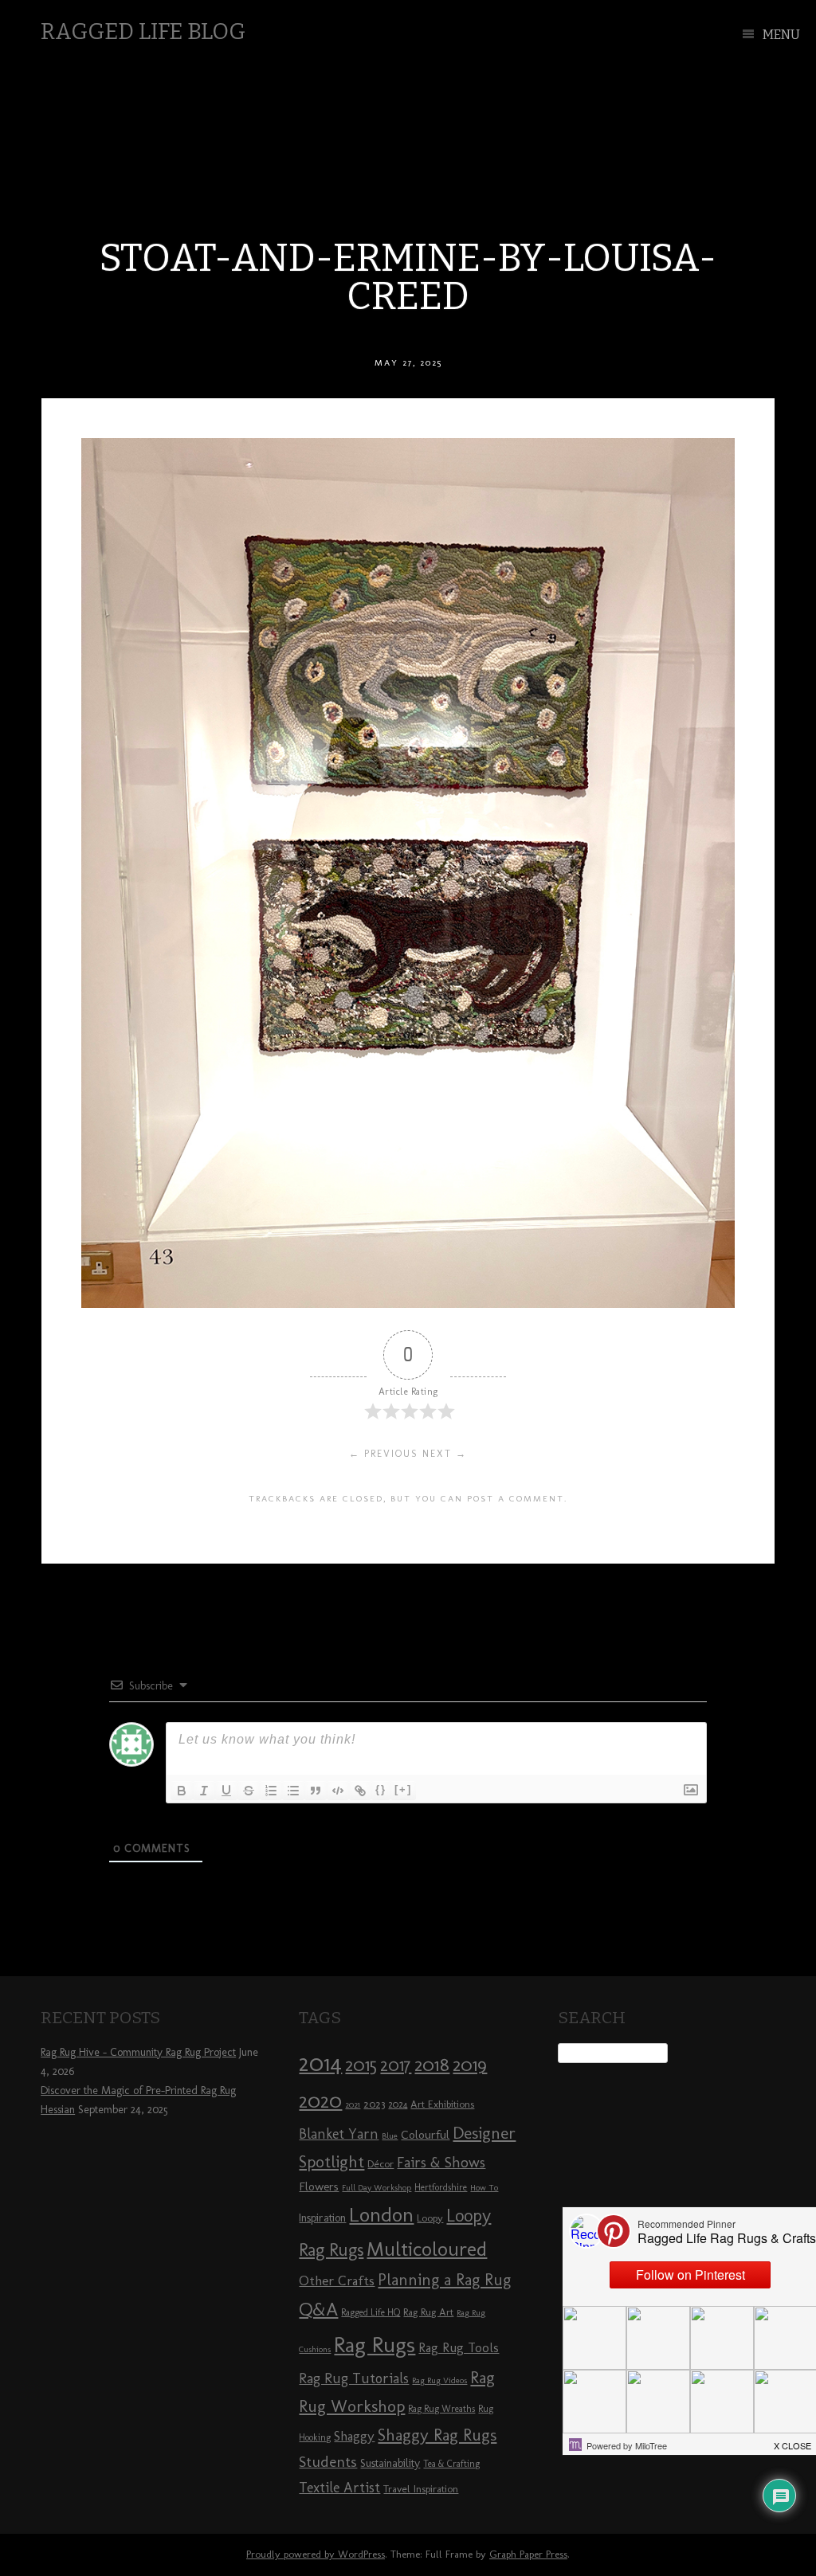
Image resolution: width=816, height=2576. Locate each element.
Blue (390, 2136)
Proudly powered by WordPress (316, 2554)
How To (484, 2188)
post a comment (516, 1498)
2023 (374, 2104)
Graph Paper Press (528, 2554)
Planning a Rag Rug (444, 2280)
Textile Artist (339, 2488)
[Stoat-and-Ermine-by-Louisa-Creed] (408, 1304)
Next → (445, 1454)
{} (381, 1789)
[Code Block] (338, 1791)
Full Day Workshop (377, 2188)
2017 (396, 2065)
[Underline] (226, 1791)
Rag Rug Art (428, 2312)
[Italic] (204, 1791)
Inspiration (322, 2218)
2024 (398, 2104)
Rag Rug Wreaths (441, 2409)
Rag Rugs (375, 2345)
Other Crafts (337, 2280)
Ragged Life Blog (143, 31)
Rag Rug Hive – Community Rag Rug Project (138, 2052)
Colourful (425, 2135)
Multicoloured (427, 2249)
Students (328, 2462)
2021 (353, 2105)
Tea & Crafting (451, 2464)
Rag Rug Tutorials (354, 2378)
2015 (361, 2065)
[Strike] (249, 1791)
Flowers (319, 2186)
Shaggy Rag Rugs (437, 2435)
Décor (381, 2163)
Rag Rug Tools (459, 2348)
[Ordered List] (271, 1791)
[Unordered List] (293, 1791)
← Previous (384, 1454)
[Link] (360, 1791)
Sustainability (390, 2463)
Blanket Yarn (339, 2134)
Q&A (318, 2309)
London (381, 2214)
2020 (320, 2100)
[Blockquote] (316, 1791)
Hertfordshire (441, 2187)
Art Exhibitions (442, 2104)
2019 (470, 2065)
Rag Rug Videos (439, 2380)
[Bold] (182, 1791)
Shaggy (354, 2436)
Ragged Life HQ (371, 2312)
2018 (432, 2064)
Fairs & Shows (441, 2163)
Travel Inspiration (421, 2488)
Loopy (430, 2218)
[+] (403, 1789)
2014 (320, 2063)
